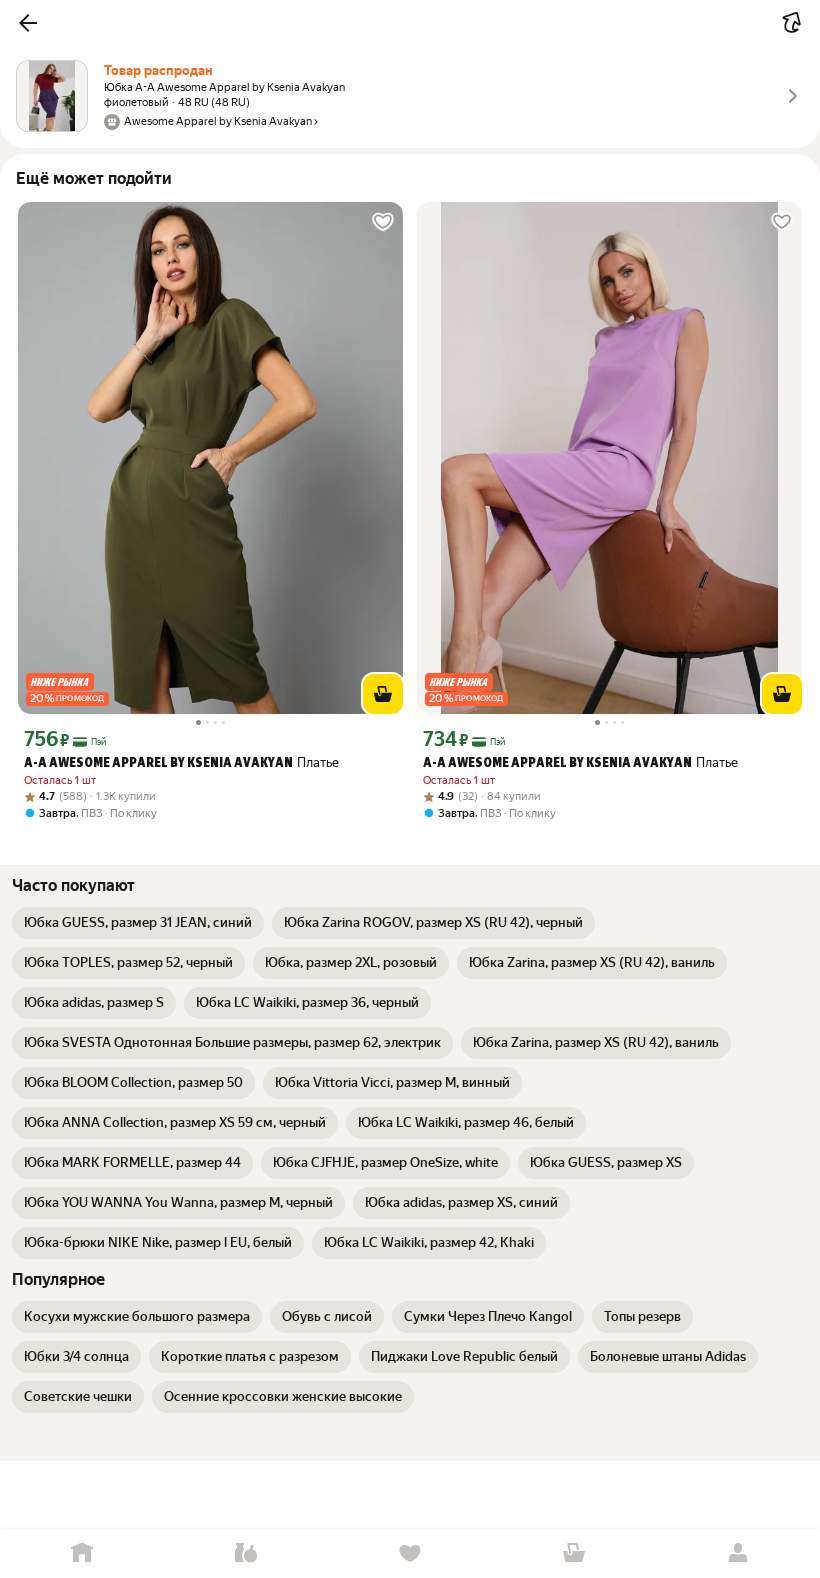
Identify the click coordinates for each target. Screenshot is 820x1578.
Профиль (738, 1553)
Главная (82, 1553)
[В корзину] (383, 694)
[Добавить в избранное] (383, 222)
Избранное (410, 1553)
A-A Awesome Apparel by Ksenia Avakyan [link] (158, 763)
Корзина (574, 1553)
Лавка (246, 1553)
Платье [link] (181, 762)
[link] (138, 923)
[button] (28, 23)
